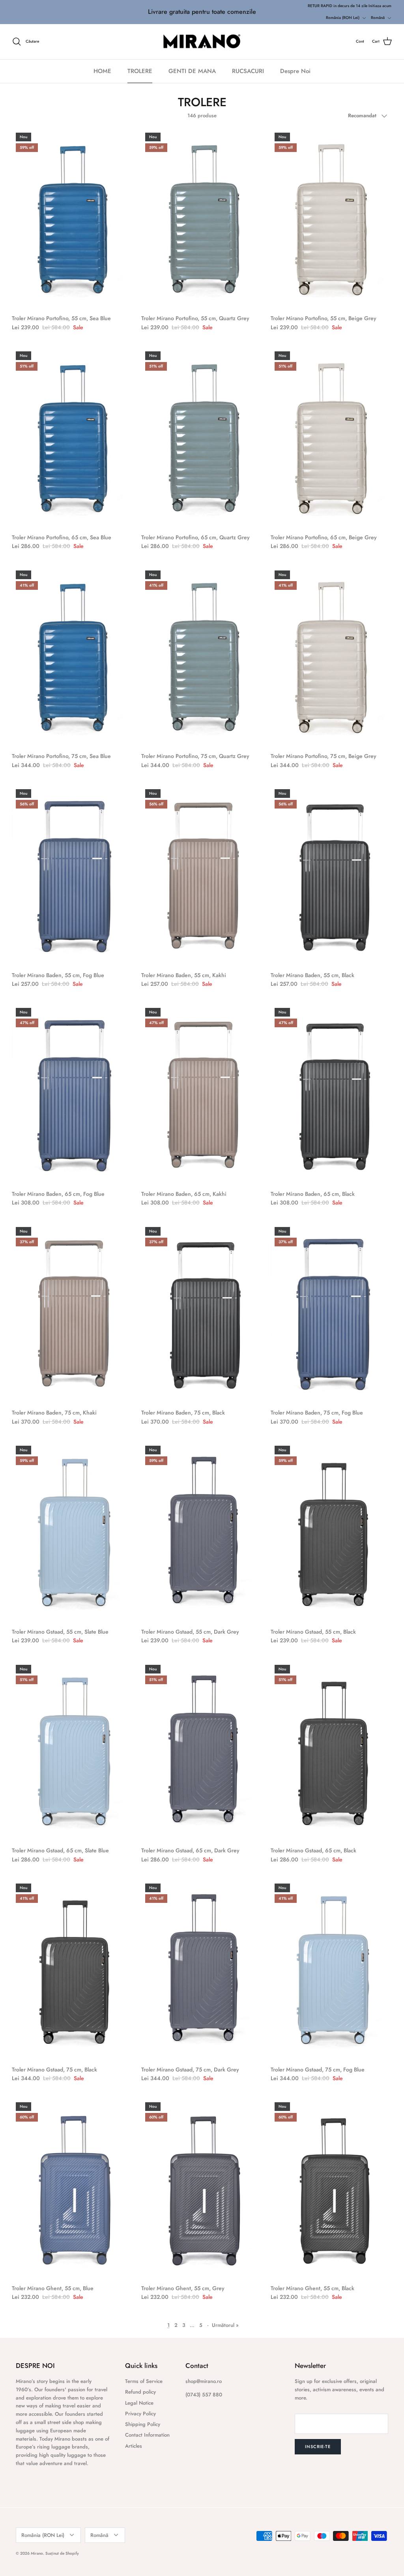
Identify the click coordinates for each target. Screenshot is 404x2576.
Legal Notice (139, 2403)
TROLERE (140, 71)
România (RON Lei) (343, 18)
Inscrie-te (318, 2447)
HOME (102, 71)
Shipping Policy (143, 2424)
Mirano (37, 2553)
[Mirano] (202, 42)
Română (378, 18)
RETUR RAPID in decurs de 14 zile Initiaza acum (350, 6)
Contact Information (147, 2435)
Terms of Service (144, 2381)
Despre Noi (295, 71)
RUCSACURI (248, 71)
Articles (134, 2446)
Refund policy (140, 2392)
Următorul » (225, 2325)
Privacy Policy (140, 2414)
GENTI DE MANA (192, 71)
